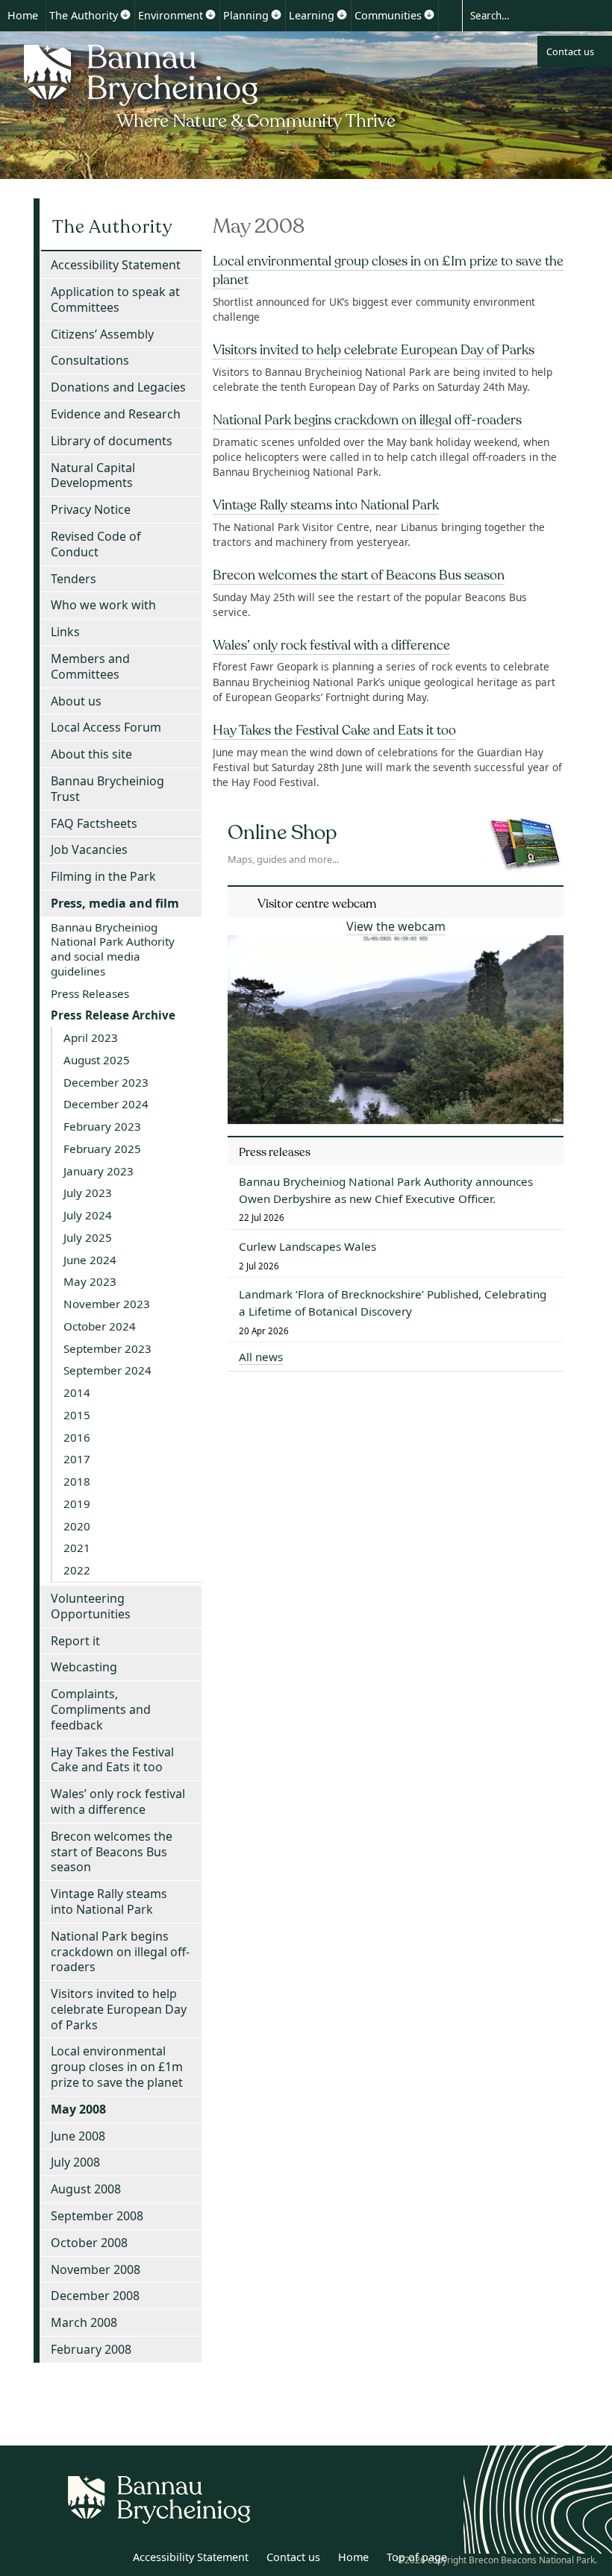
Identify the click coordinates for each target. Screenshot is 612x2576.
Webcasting (84, 1667)
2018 (77, 1481)
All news (261, 1357)
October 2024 (100, 1326)
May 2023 (90, 1281)
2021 (77, 1548)
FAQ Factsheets (94, 823)
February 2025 (102, 1149)
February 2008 (91, 2349)
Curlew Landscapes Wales (307, 1246)
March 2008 (84, 2322)
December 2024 (106, 1104)
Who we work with (103, 605)
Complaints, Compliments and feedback (101, 1709)
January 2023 (99, 1171)
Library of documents (112, 441)
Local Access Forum (106, 727)
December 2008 (95, 2296)
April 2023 (91, 1037)
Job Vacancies (89, 849)
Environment (171, 15)
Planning (246, 15)
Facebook (110, 2560)
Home (23, 15)
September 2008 (97, 2216)
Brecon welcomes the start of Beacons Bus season (359, 575)
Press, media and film (115, 903)
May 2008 (78, 2109)
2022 (77, 1570)
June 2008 (78, 2136)
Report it (75, 1641)
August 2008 (86, 2189)
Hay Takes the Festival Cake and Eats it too (334, 730)
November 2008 (96, 2269)
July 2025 (88, 1237)
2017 (77, 1459)
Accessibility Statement (116, 265)
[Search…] (524, 15)
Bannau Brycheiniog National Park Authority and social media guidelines (113, 949)
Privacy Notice (91, 509)
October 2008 (89, 2243)
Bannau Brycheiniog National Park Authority (211, 84)
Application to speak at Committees (115, 299)
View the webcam (396, 926)
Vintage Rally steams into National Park (326, 505)
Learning (312, 15)
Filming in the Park (103, 876)
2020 (77, 1526)
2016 (77, 1437)
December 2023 (106, 1082)
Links (65, 632)
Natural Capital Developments (93, 475)
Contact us (570, 51)
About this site (91, 754)
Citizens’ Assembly (102, 334)
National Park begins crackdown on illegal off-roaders (367, 420)
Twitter (77, 2560)
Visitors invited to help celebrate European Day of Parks (374, 350)
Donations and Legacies (118, 387)
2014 (77, 1392)
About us (76, 701)
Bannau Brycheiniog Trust (107, 789)
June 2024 (90, 1260)
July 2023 (88, 1193)
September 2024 (107, 1370)
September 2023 (107, 1348)
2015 (77, 1415)
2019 (77, 1504)
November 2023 (107, 1304)
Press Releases (90, 993)
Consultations (90, 360)
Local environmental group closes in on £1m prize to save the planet (117, 2067)
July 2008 (75, 2162)
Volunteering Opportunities (91, 1606)
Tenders (74, 579)
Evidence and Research (116, 414)
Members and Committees (90, 666)
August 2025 (97, 1060)
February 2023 (102, 1126)
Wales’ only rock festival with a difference (331, 645)
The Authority (84, 15)
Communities (388, 15)
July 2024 (88, 1215)
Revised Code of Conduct (96, 544)
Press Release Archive (113, 1015)
